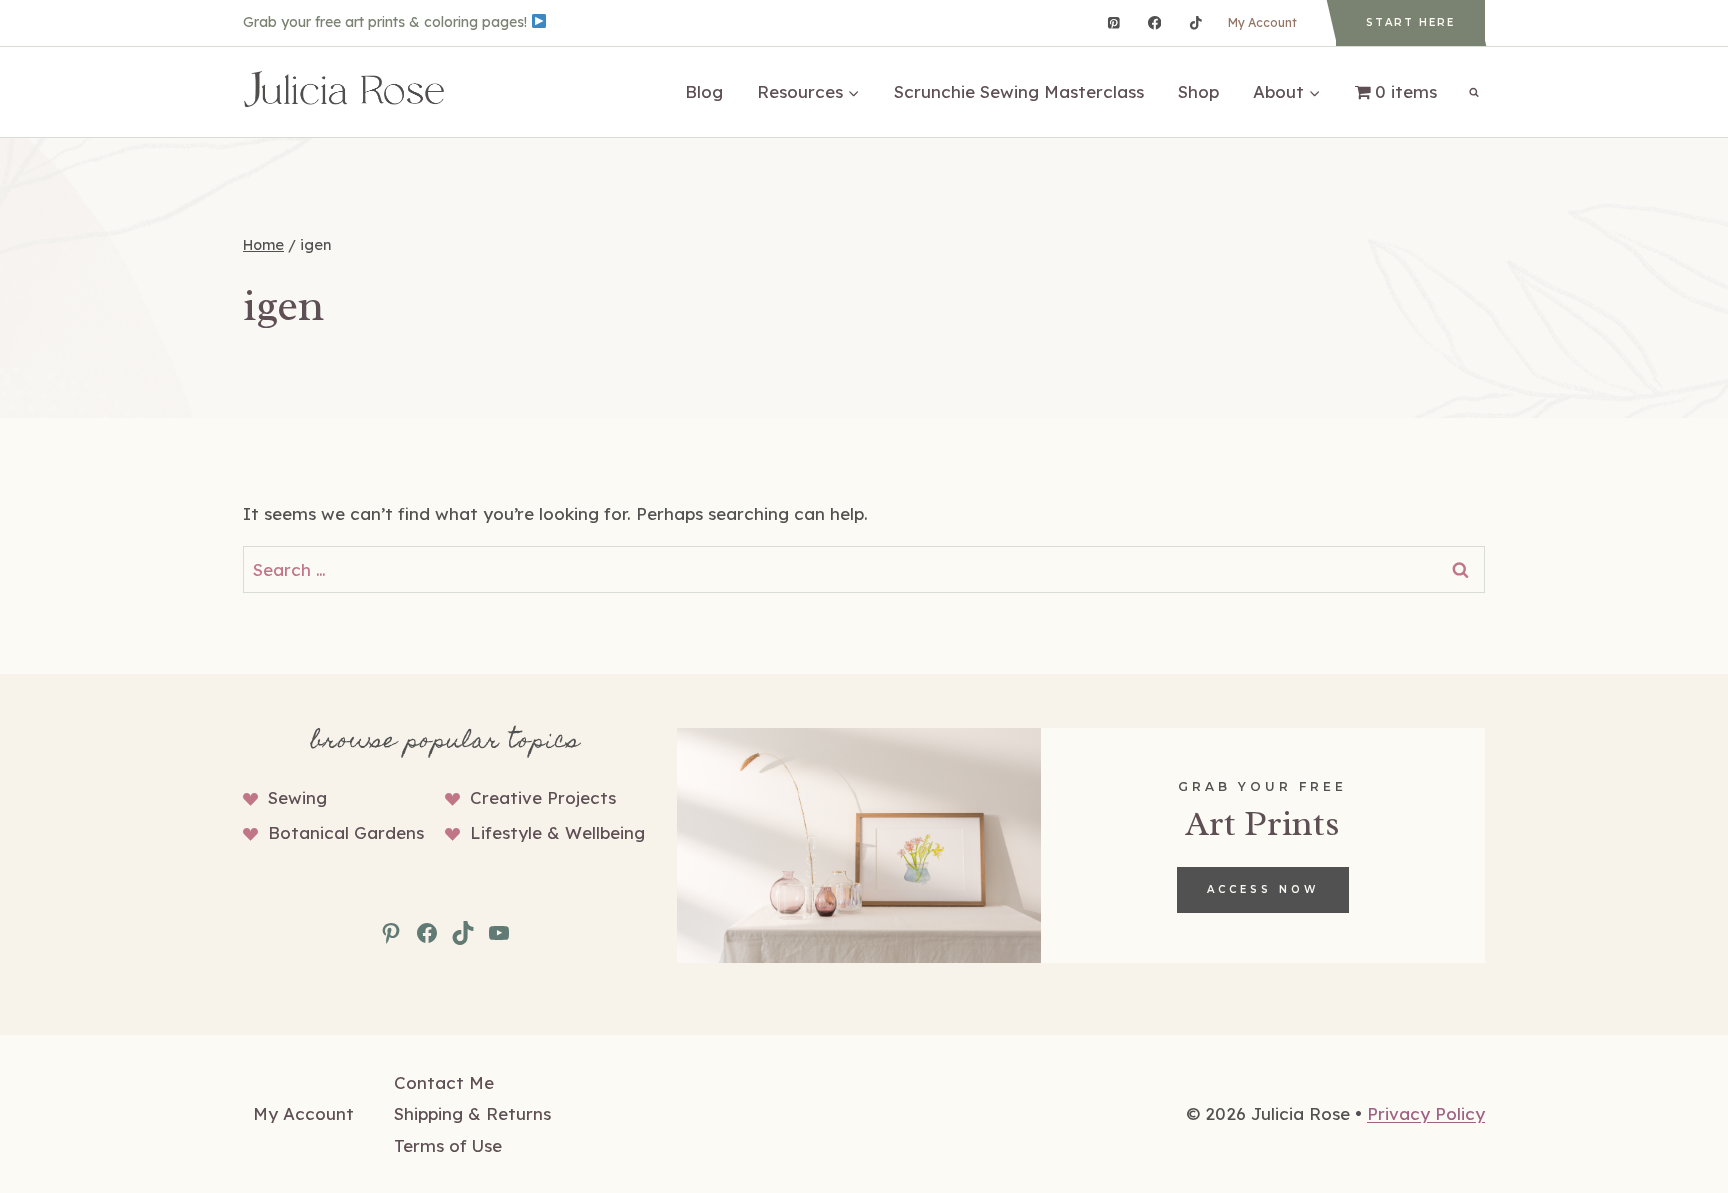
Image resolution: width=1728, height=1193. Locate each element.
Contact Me (444, 1082)
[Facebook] (1154, 22)
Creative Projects (543, 797)
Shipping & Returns (472, 1113)
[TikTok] (1195, 22)
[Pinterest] (1113, 22)
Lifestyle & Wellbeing (557, 832)
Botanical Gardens (346, 832)
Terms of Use (448, 1145)
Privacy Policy (1426, 1113)
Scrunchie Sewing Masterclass (1019, 91)
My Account (1262, 22)
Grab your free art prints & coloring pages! (387, 22)
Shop (1198, 91)
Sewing (297, 797)
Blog (704, 91)
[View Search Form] (1474, 92)
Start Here (1410, 22)
